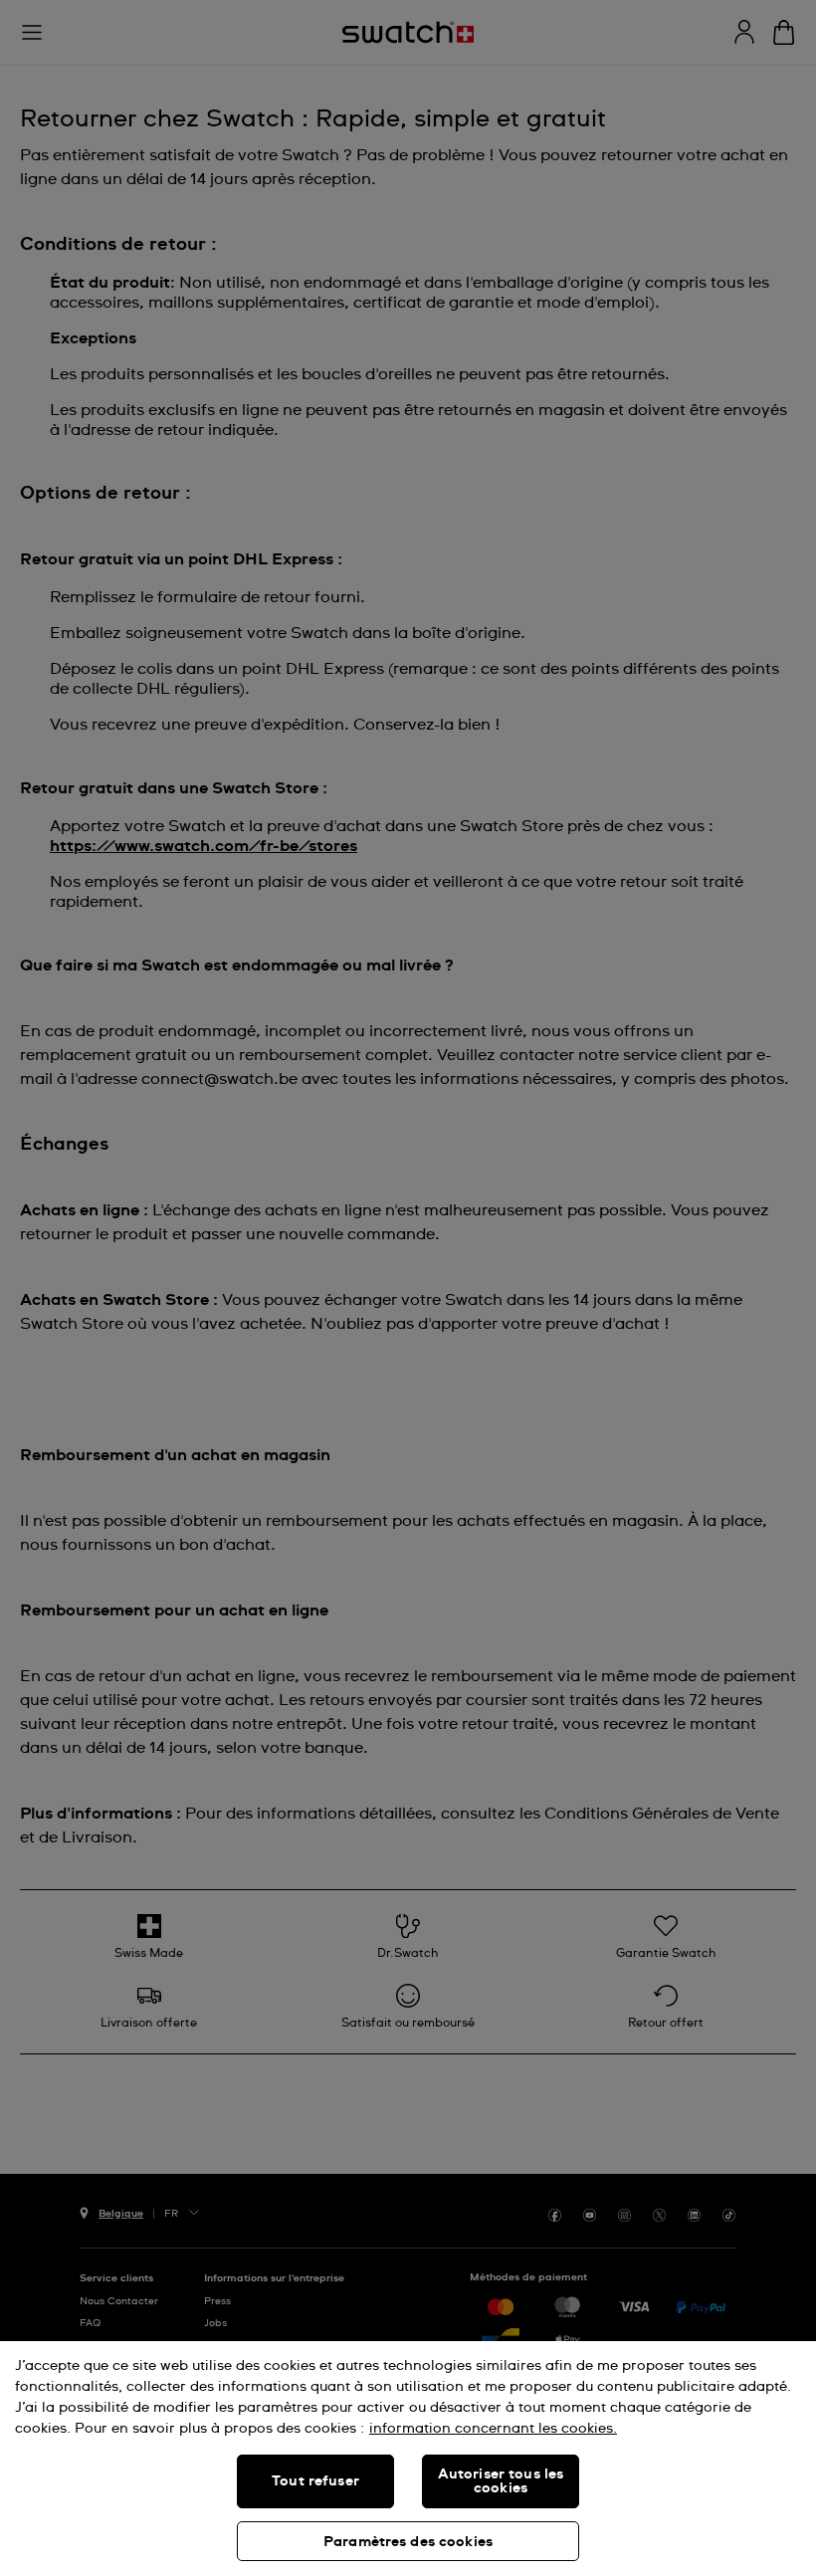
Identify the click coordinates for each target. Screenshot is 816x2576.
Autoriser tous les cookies (501, 2481)
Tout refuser (315, 2481)
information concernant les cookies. (493, 2429)
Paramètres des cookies (408, 2542)
